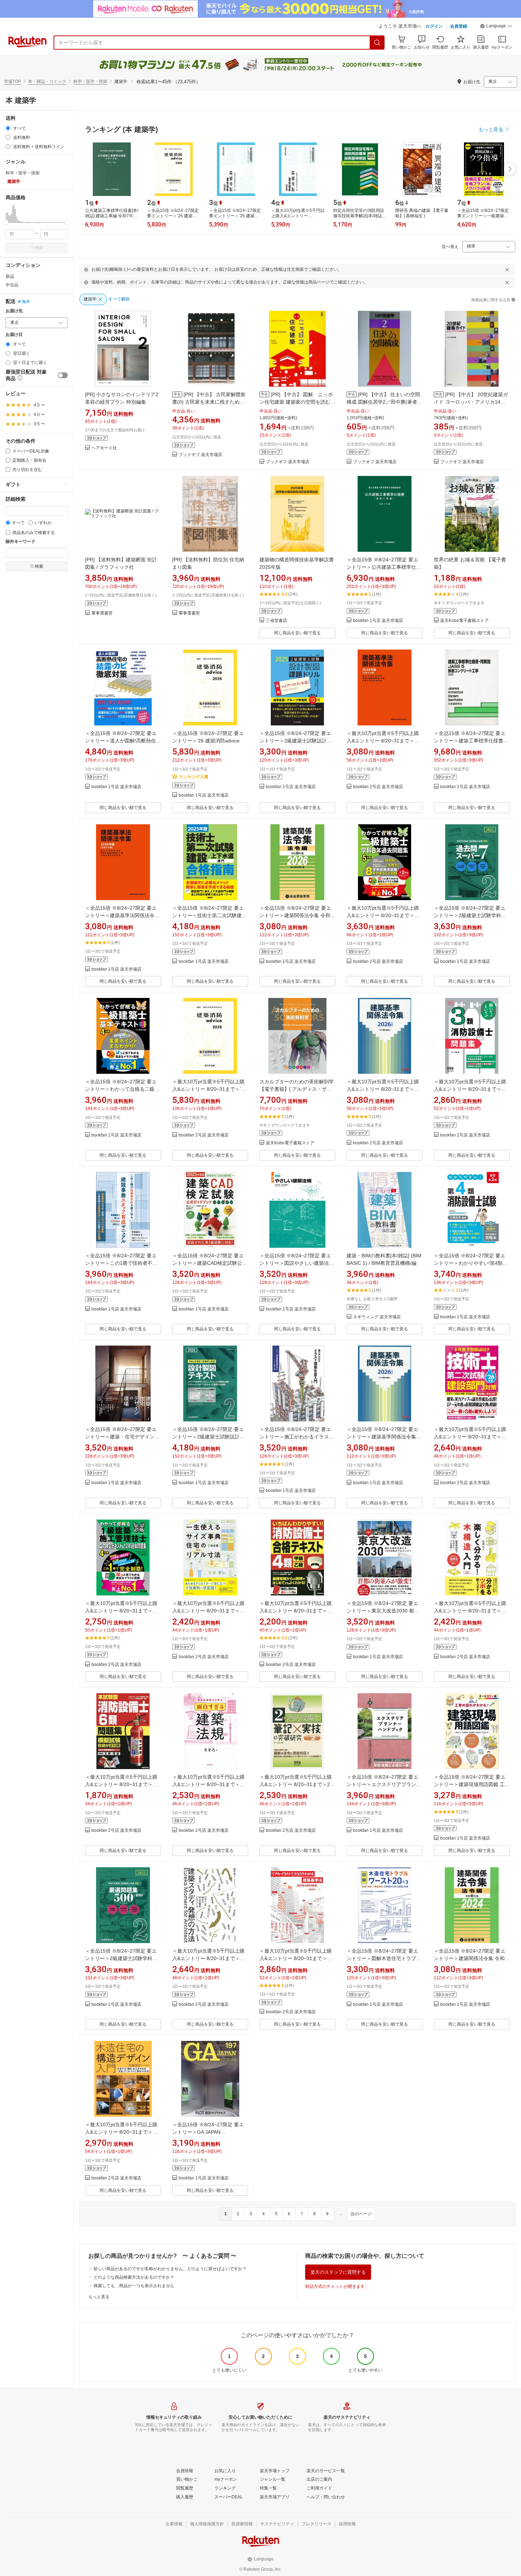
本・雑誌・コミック (47, 82)
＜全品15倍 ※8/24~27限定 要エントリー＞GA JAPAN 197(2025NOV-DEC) (208, 2132)
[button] (496, 27)
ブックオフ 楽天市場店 (200, 455)
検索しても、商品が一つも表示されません (134, 2286)
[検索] (377, 43)
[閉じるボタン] (507, 270)
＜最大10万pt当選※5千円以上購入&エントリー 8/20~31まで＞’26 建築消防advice (209, 1089)
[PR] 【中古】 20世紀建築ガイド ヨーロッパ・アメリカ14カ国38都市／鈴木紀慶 (471, 402)
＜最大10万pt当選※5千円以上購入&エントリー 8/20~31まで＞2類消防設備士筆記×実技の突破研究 (297, 1784)
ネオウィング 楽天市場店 (377, 1317)
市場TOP (12, 82)
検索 (39, 248)
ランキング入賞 (194, 777)
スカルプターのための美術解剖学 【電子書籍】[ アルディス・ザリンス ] (297, 1089)
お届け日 (14, 335)
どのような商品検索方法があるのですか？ (134, 2277)
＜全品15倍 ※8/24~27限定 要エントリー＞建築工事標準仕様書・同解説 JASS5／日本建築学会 (471, 741)
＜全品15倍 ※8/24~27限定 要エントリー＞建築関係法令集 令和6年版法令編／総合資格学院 (471, 1958)
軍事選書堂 (102, 613)
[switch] (63, 375)
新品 (10, 276)
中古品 (12, 285)
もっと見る (99, 2297)
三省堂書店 (276, 621)
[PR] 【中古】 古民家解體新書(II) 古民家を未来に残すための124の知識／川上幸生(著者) (209, 402)
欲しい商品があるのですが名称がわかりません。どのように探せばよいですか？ (170, 2269)
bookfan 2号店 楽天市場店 (378, 787)
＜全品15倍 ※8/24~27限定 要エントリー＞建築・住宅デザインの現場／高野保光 (122, 1437)
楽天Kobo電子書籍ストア (464, 621)
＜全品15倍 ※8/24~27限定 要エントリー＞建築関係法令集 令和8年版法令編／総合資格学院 (296, 915)
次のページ (361, 2214)
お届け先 (14, 311)
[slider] (6, 222)
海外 (26, 302)
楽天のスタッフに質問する (338, 2272)
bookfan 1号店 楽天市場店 (378, 621)
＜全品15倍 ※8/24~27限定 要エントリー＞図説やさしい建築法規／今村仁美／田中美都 (297, 1263)
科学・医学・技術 (90, 82)
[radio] (8, 128)
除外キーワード (21, 542)
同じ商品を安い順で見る (297, 633)
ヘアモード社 (104, 448)
